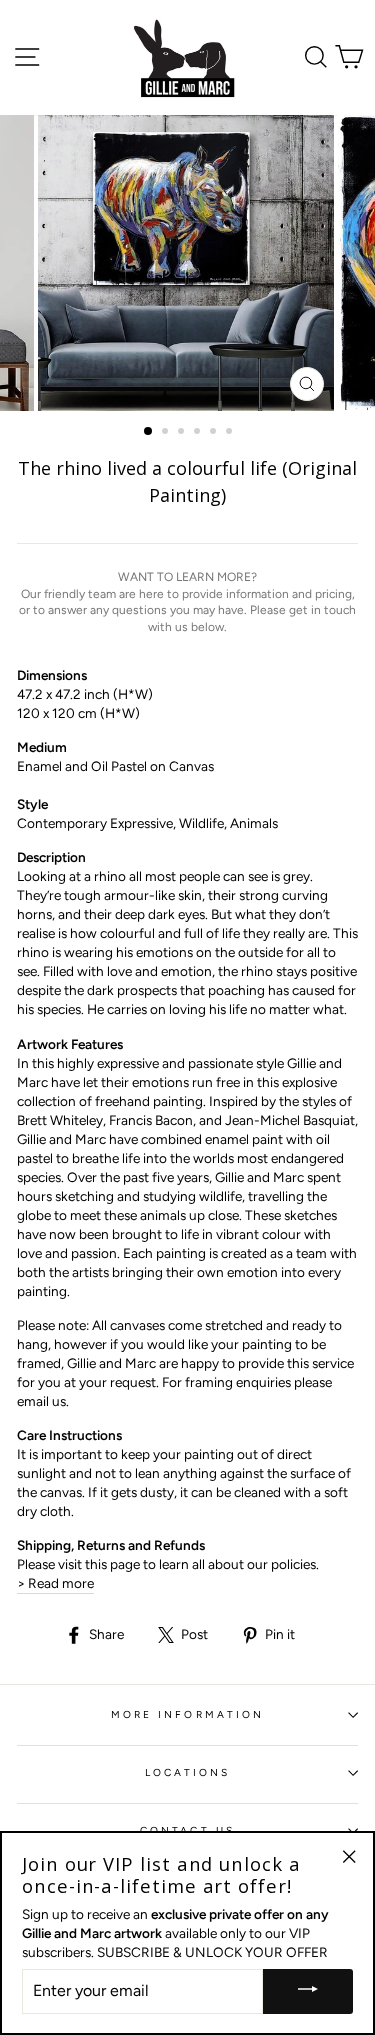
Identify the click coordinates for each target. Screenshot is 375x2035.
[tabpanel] (188, 263)
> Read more (55, 1583)
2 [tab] (167, 433)
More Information (187, 1714)
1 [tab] (149, 432)
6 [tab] (231, 433)
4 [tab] (199, 433)
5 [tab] (215, 433)
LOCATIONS (188, 1772)
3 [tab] (183, 433)
